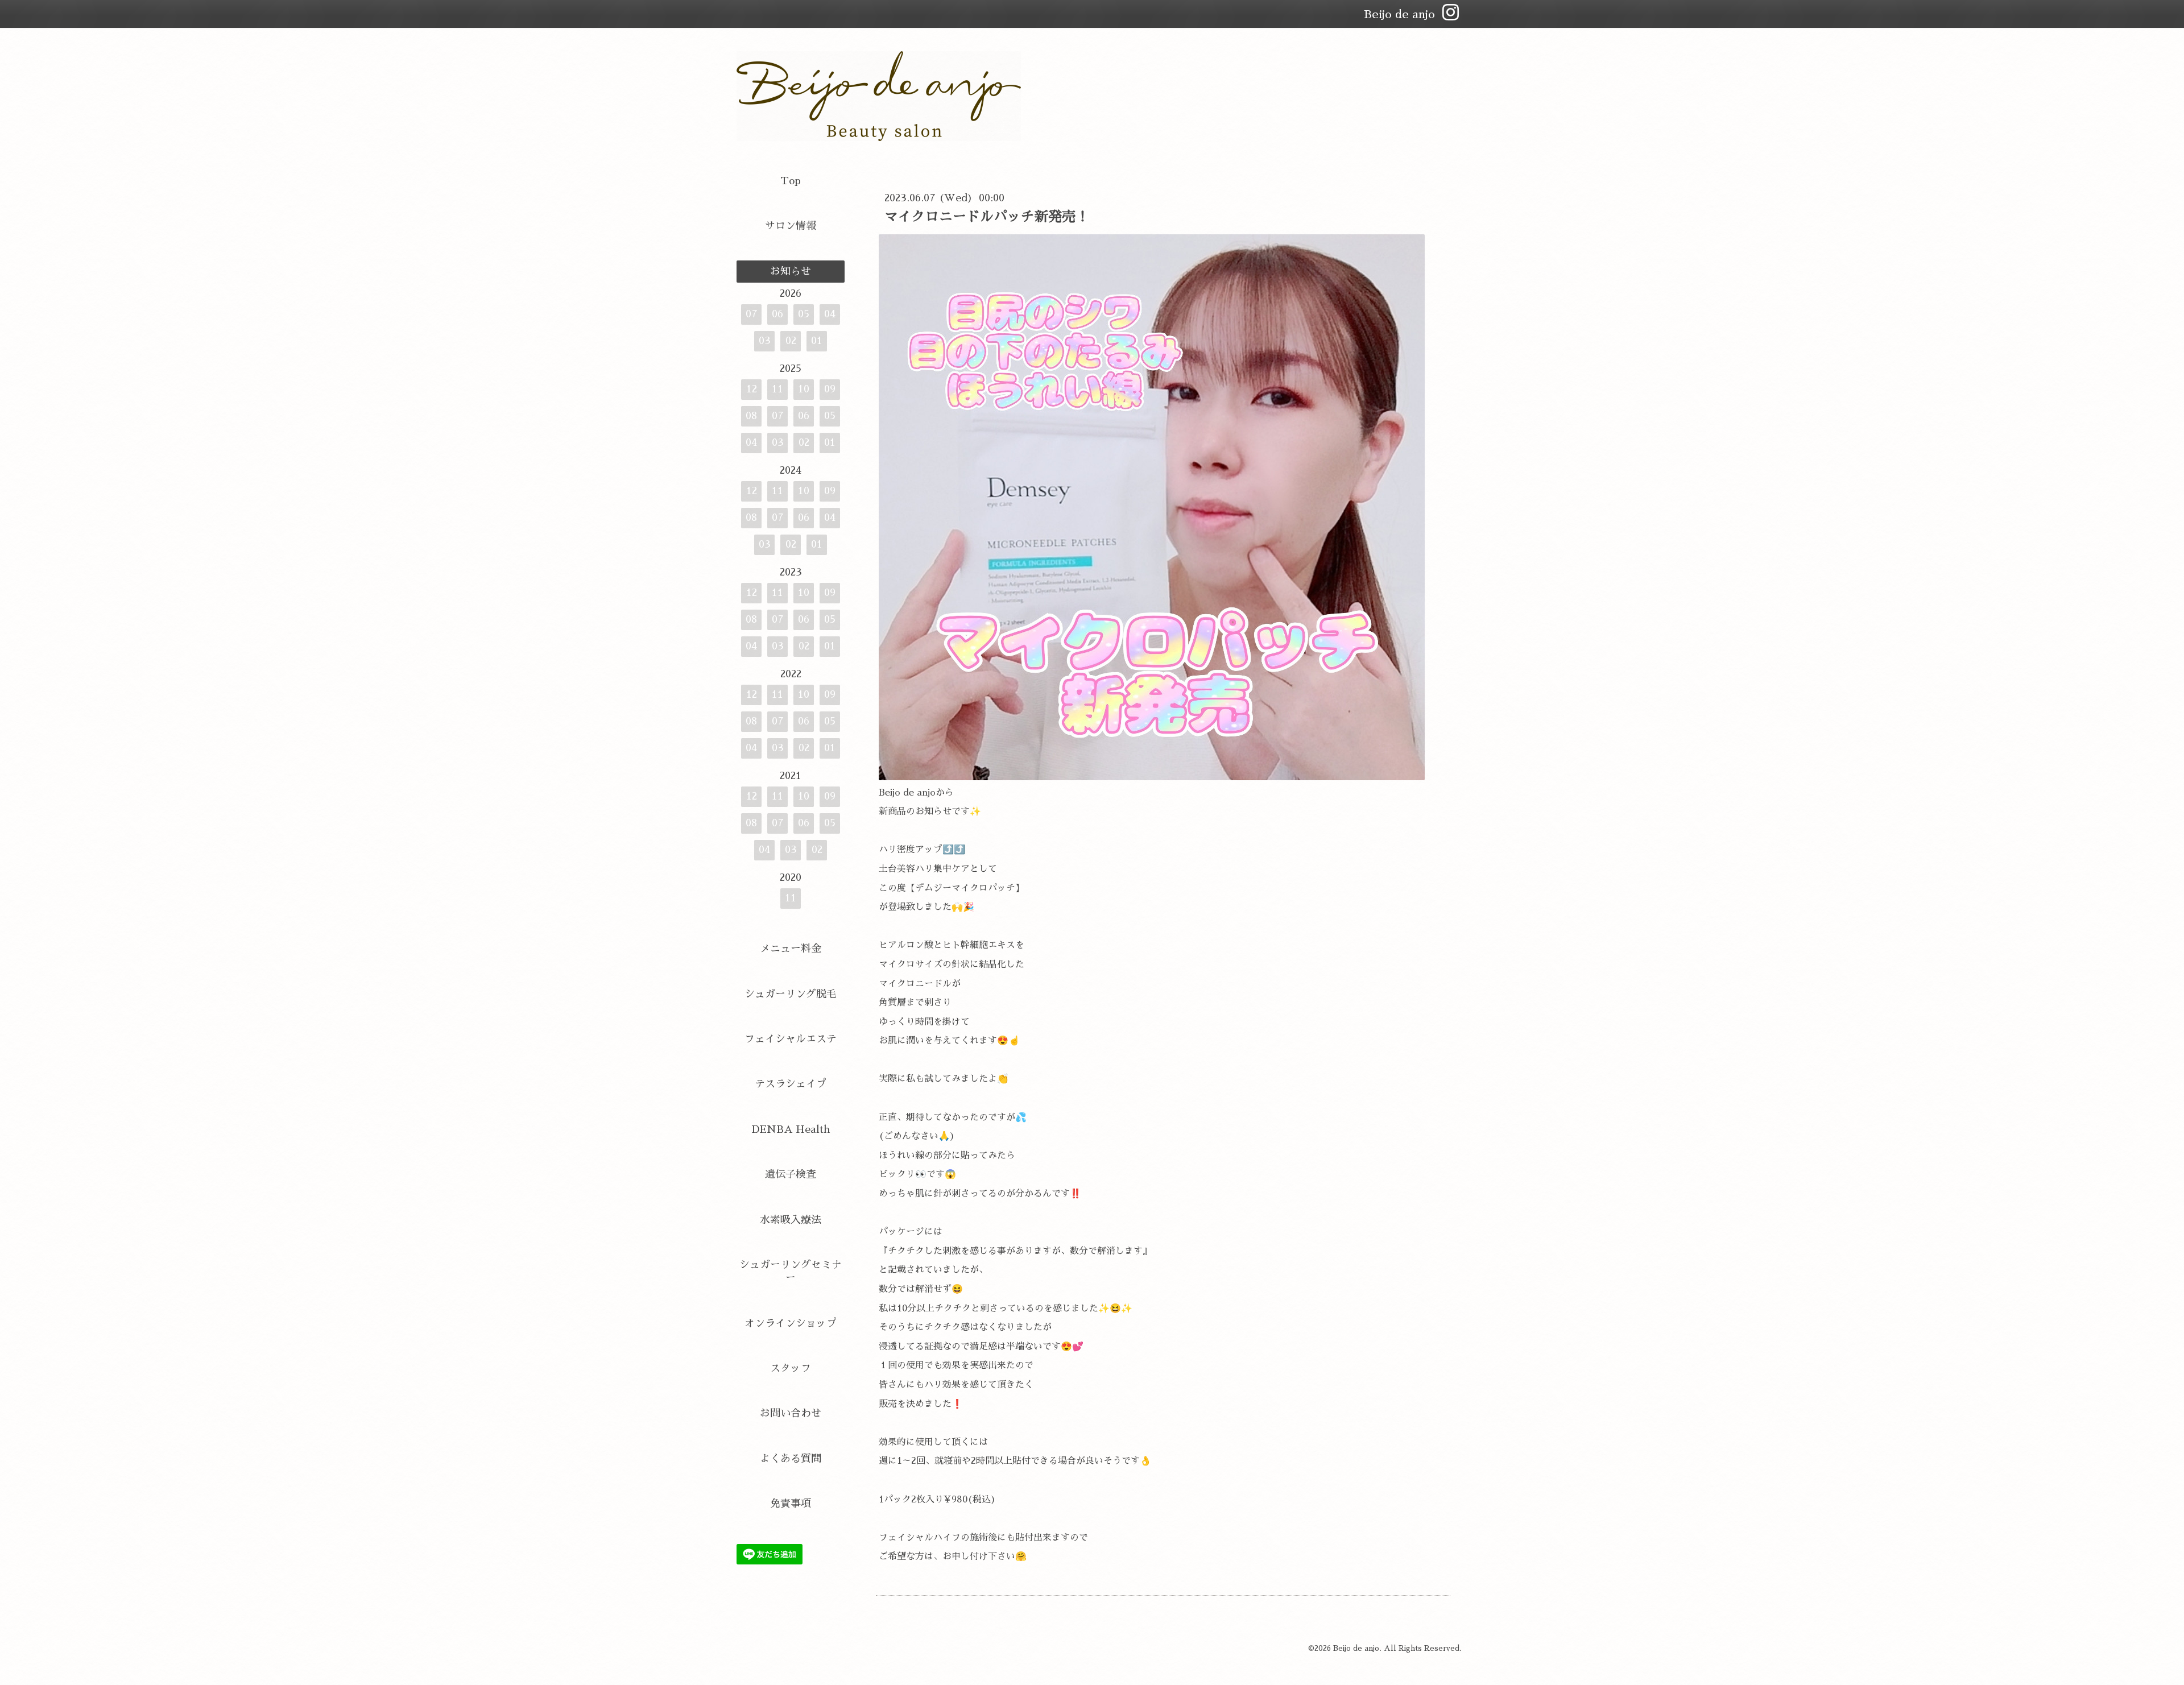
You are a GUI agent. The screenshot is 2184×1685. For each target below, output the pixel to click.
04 (830, 314)
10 (804, 389)
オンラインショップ (791, 1323)
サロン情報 (791, 226)
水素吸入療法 (791, 1220)
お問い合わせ (791, 1413)
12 (752, 389)
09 (830, 389)
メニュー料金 (791, 949)
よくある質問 (791, 1459)
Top (791, 181)
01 (817, 341)
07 (752, 314)
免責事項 (791, 1504)
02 (791, 341)
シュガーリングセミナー (791, 1271)
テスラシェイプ (791, 1084)
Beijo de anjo (1356, 1648)
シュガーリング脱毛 (791, 994)
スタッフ (791, 1368)
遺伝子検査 (791, 1174)
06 (777, 314)
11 (777, 389)
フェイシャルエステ (791, 1039)
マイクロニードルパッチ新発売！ (987, 217)
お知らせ (791, 271)
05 (804, 314)
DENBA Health (791, 1129)
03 (765, 341)
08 (751, 416)
